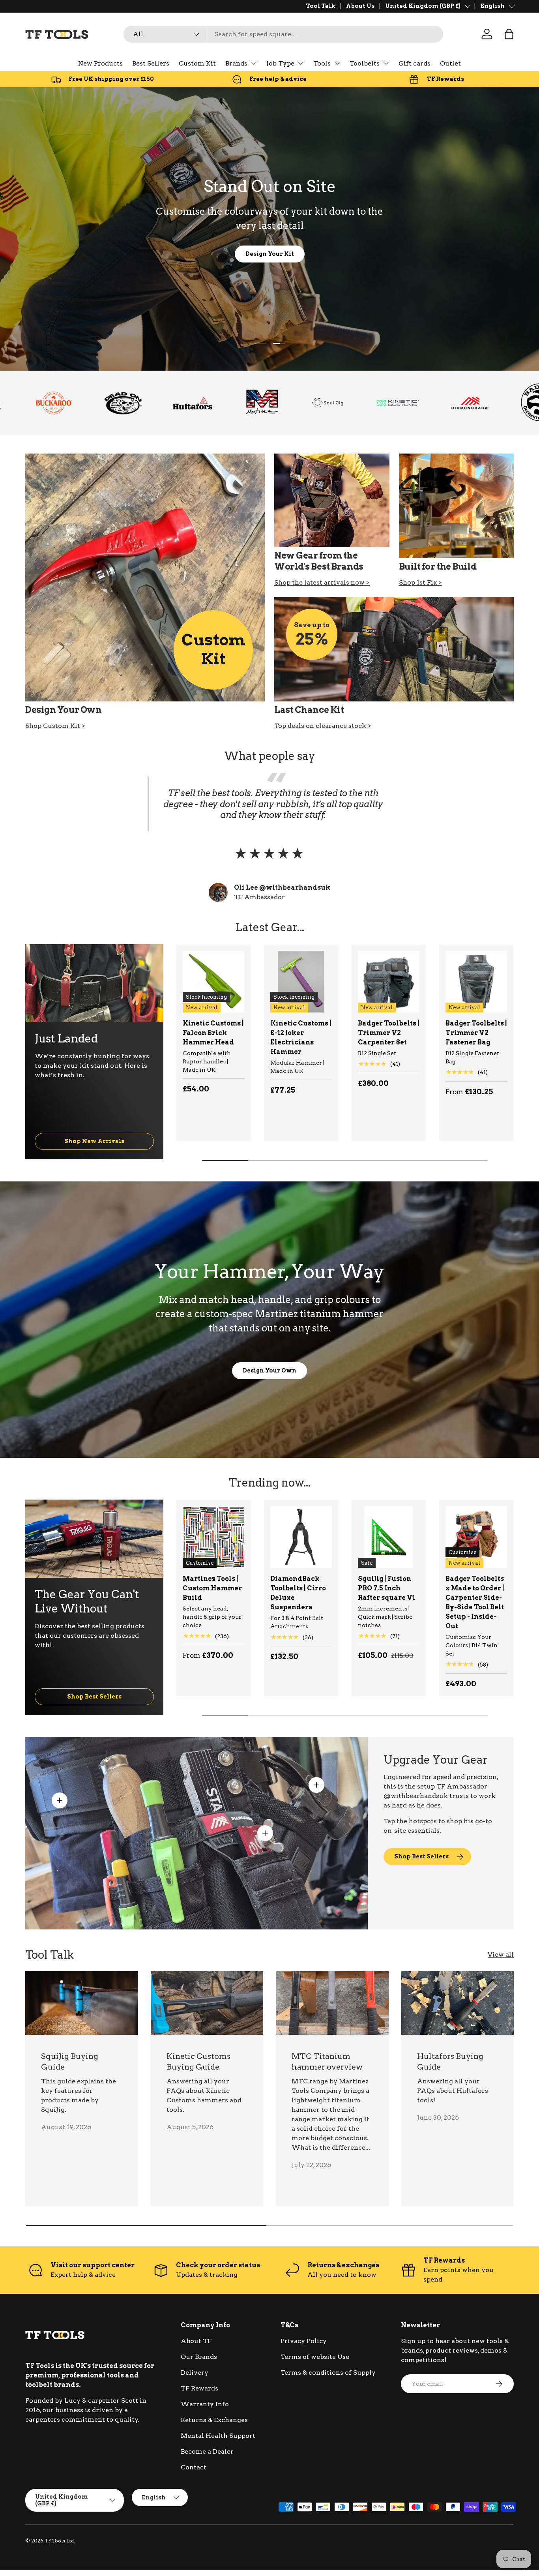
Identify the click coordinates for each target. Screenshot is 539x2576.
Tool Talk (321, 6)
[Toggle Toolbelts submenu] (386, 63)
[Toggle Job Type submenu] (301, 63)
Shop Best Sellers (94, 1696)
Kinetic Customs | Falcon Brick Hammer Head (213, 1033)
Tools (322, 63)
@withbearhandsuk (416, 1796)
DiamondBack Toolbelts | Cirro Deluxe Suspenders (298, 1593)
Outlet (450, 63)
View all (501, 1954)
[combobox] (283, 34)
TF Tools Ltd (59, 2541)
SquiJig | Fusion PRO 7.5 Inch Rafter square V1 (386, 1588)
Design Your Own (269, 1370)
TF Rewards (199, 2388)
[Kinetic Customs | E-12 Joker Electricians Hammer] (301, 982)
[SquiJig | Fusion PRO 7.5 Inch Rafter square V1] (389, 1537)
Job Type (280, 63)
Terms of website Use (315, 2357)
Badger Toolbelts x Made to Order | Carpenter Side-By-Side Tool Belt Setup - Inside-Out (475, 1602)
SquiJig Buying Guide (70, 2062)
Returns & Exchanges (214, 2420)
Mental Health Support (218, 2436)
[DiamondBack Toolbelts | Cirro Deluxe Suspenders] (301, 1537)
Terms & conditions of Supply (328, 2373)
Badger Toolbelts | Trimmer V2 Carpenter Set (389, 1033)
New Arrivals (237, 254)
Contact (194, 2467)
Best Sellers (151, 63)
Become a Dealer (207, 2451)
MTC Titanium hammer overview (327, 2062)
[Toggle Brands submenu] (254, 63)
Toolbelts (365, 63)
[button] (509, 34)
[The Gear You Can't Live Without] (94, 1539)
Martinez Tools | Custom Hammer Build (212, 1588)
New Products (100, 63)
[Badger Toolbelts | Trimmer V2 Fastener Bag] (476, 982)
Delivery (195, 2373)
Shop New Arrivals (94, 1141)
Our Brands (199, 2357)
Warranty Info (205, 2404)
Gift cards (415, 63)
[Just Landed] (94, 983)
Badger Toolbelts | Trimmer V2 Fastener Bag (476, 1033)
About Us (360, 6)
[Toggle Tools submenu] (337, 63)
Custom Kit (197, 63)
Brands (236, 63)
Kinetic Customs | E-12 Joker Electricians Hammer (301, 1038)
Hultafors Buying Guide (450, 2062)
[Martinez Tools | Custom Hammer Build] (213, 1537)
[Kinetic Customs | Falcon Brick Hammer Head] (213, 982)
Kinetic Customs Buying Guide (198, 2062)
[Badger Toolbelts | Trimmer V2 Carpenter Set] (389, 982)
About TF (196, 2341)
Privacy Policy (304, 2341)
